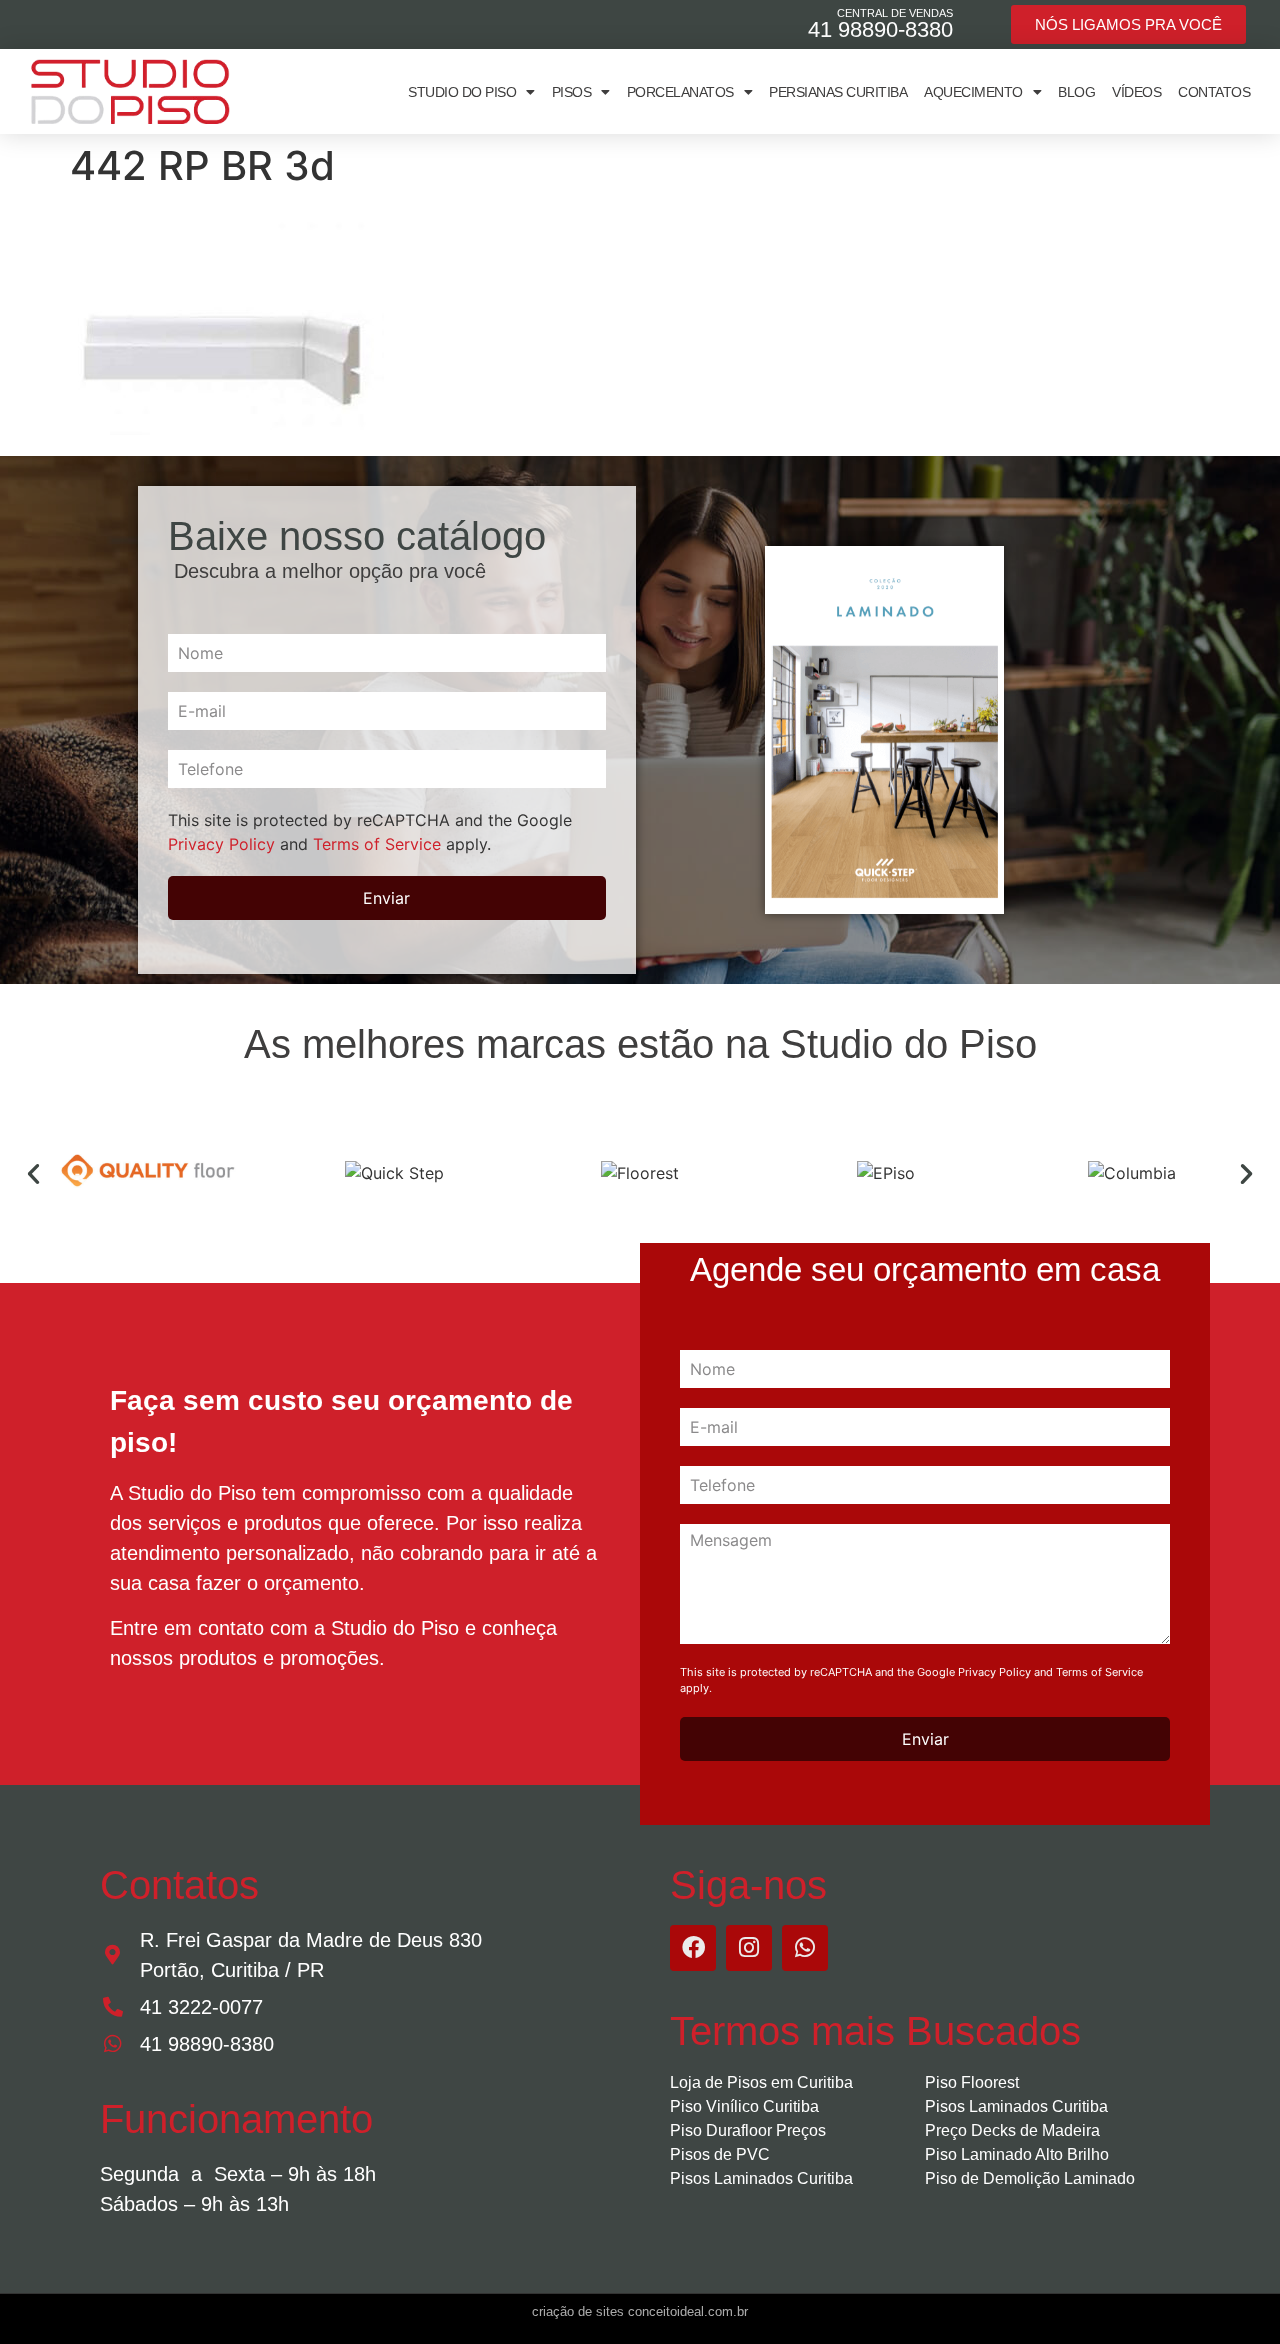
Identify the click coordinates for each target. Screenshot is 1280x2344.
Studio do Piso (462, 92)
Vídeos (1136, 92)
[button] (33, 1173)
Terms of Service (377, 844)
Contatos (1214, 92)
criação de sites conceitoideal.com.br (640, 2311)
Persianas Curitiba (838, 92)
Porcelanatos (680, 92)
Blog (1076, 92)
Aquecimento (973, 92)
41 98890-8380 (880, 29)
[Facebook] (693, 1948)
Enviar (386, 898)
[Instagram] (749, 1948)
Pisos (572, 92)
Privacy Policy (221, 844)
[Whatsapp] (805, 1948)
